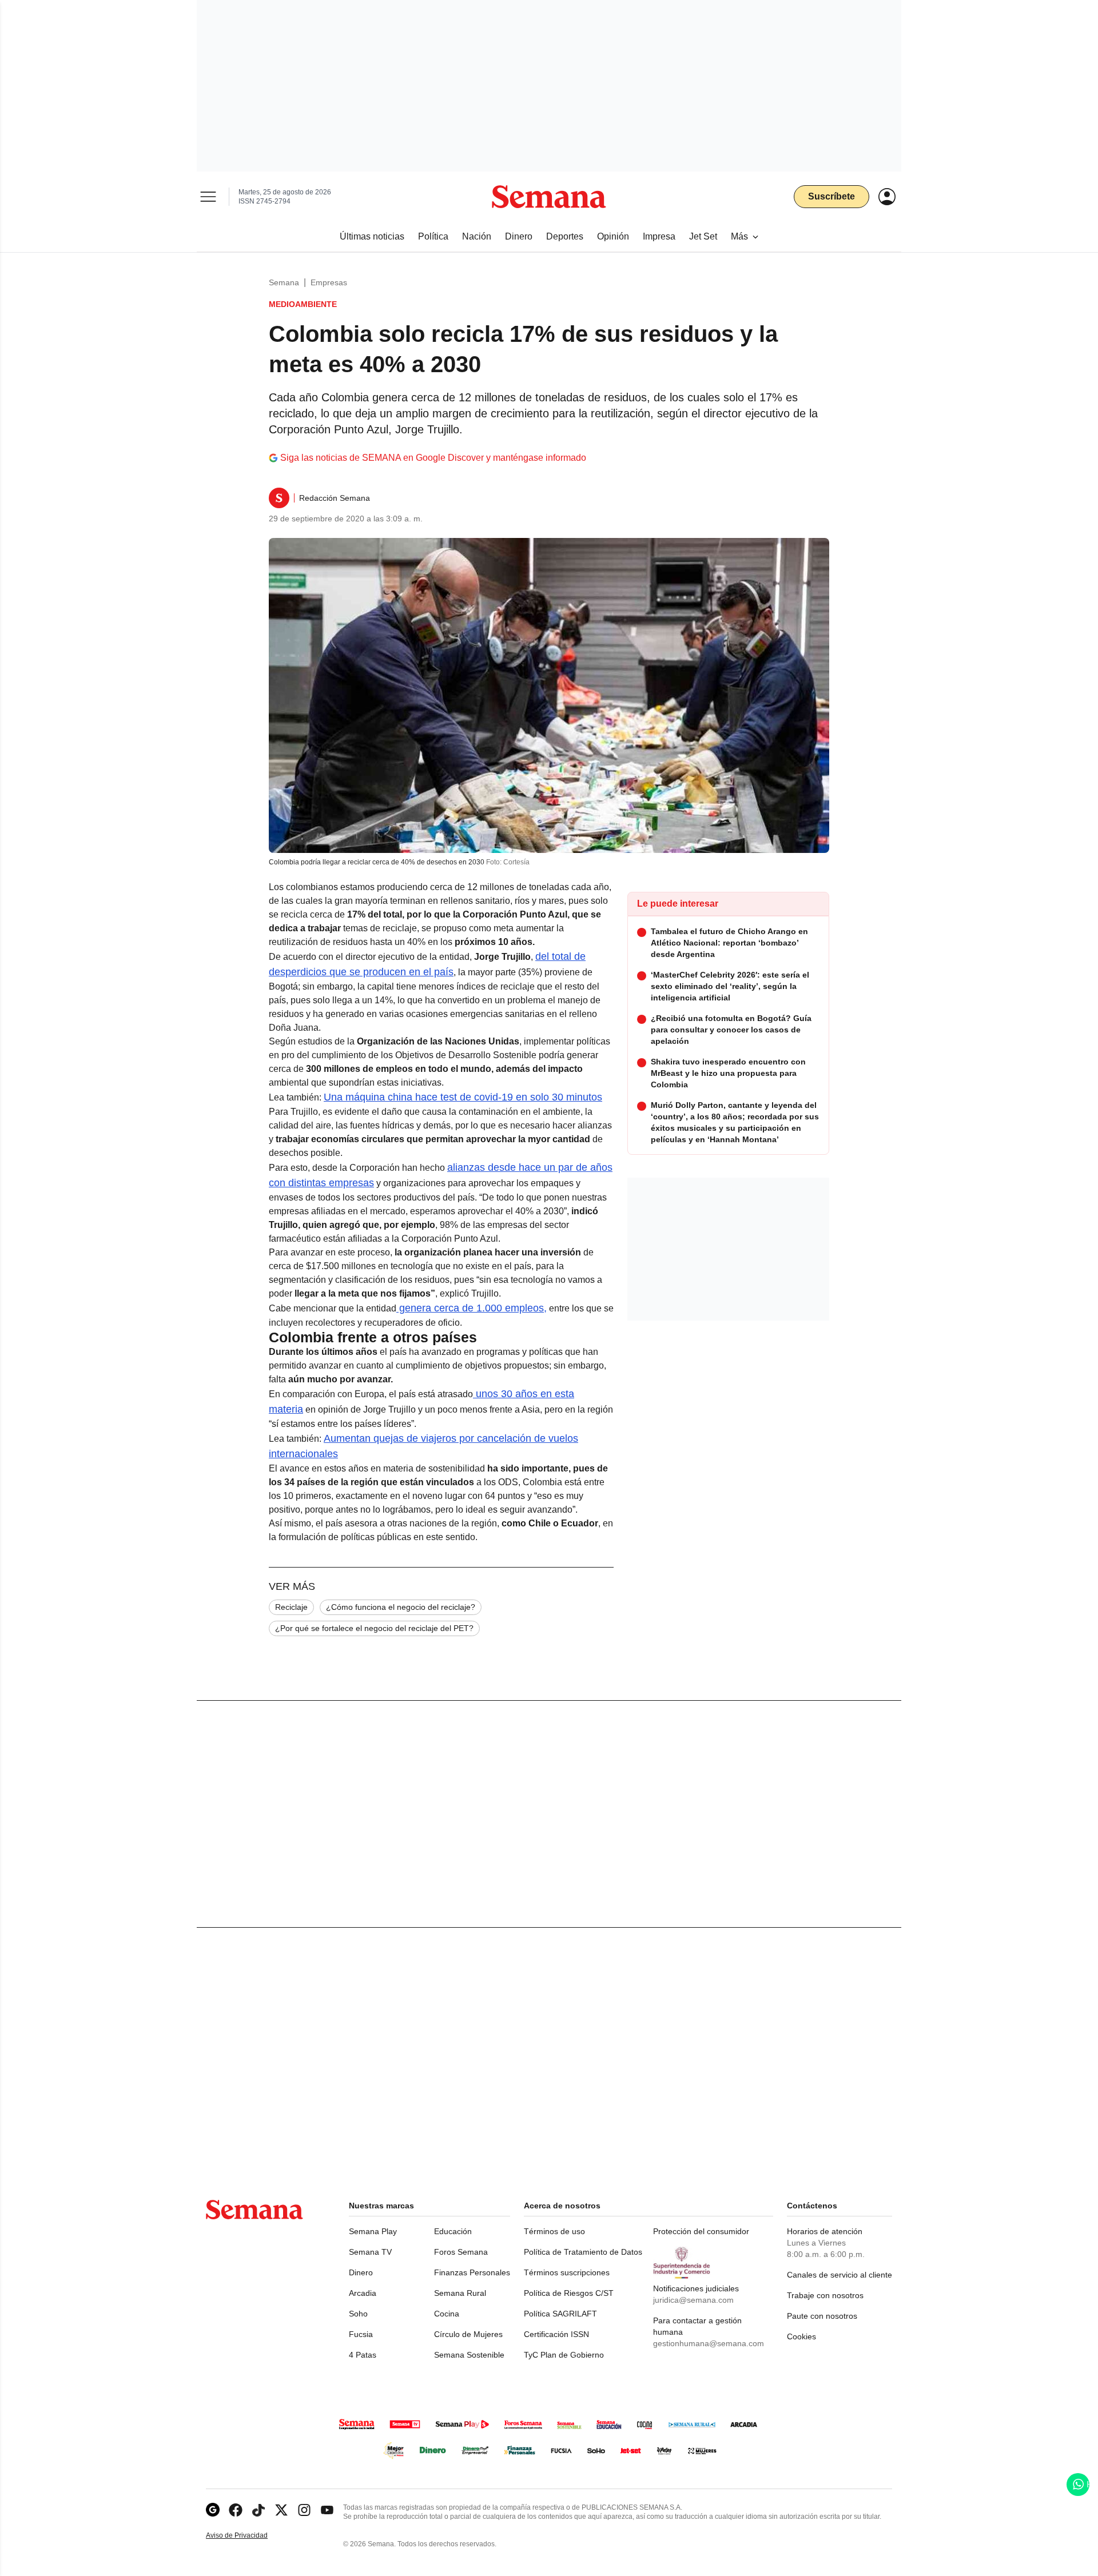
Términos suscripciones (567, 2272)
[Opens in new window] (236, 2510)
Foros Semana (461, 2252)
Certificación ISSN (556, 2334)
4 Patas (363, 2355)
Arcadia (363, 2293)
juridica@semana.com (693, 2300)
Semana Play (373, 2231)
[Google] (213, 2510)
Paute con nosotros (822, 2316)
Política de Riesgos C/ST (569, 2293)
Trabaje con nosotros (825, 2295)
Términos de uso (554, 2231)
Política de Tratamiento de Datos (583, 2252)
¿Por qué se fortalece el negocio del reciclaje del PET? (374, 1628)
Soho (358, 2314)
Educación (453, 2231)
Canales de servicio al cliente (840, 2275)
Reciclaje (291, 1607)
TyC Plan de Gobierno (564, 2355)
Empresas (329, 282)
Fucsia (361, 2334)
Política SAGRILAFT (560, 2314)
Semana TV (370, 2252)
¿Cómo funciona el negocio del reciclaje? (401, 1607)
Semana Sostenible (469, 2355)
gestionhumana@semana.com (709, 2343)
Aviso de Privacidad (249, 2536)
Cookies (801, 2336)
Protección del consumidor (701, 2231)
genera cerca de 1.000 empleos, (472, 1308)
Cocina (447, 2314)
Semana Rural (460, 2293)
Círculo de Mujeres (468, 2334)
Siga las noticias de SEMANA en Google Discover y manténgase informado (433, 458)
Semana (284, 282)
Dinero (361, 2272)
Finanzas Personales (472, 2272)
